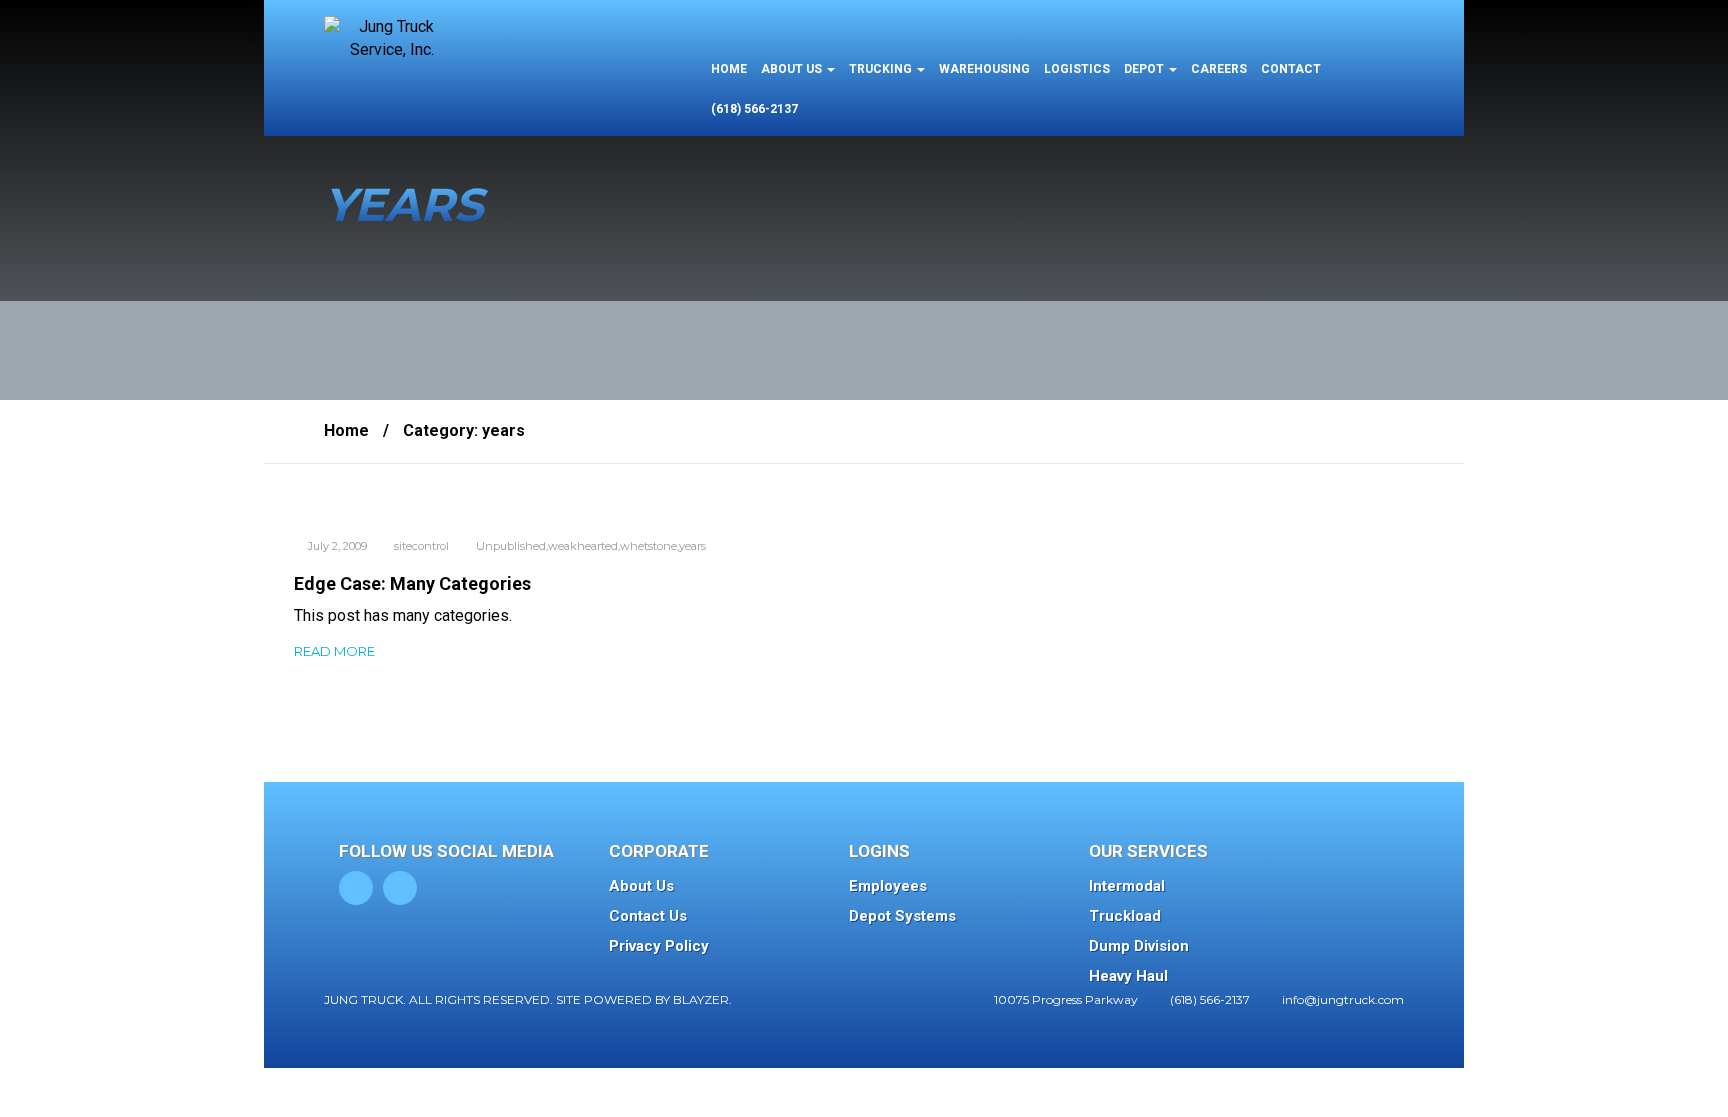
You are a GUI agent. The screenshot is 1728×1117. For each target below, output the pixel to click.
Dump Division (1139, 946)
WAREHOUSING (984, 69)
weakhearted (583, 546)
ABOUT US (793, 69)
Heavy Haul (1128, 976)
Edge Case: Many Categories (412, 583)
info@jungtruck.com (1343, 999)
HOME (729, 69)
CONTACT (1291, 69)
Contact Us (648, 916)
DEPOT (1145, 69)
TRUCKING (882, 69)
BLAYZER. (702, 999)
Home (346, 430)
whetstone (648, 546)
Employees (888, 886)
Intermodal (1127, 886)
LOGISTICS (1077, 69)
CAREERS (1219, 69)
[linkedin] (400, 888)
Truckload (1125, 916)
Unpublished (511, 546)
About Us (641, 886)
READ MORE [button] (334, 651)
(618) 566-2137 (754, 109)
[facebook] (356, 888)
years (692, 546)
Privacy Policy (659, 946)
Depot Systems (902, 916)
